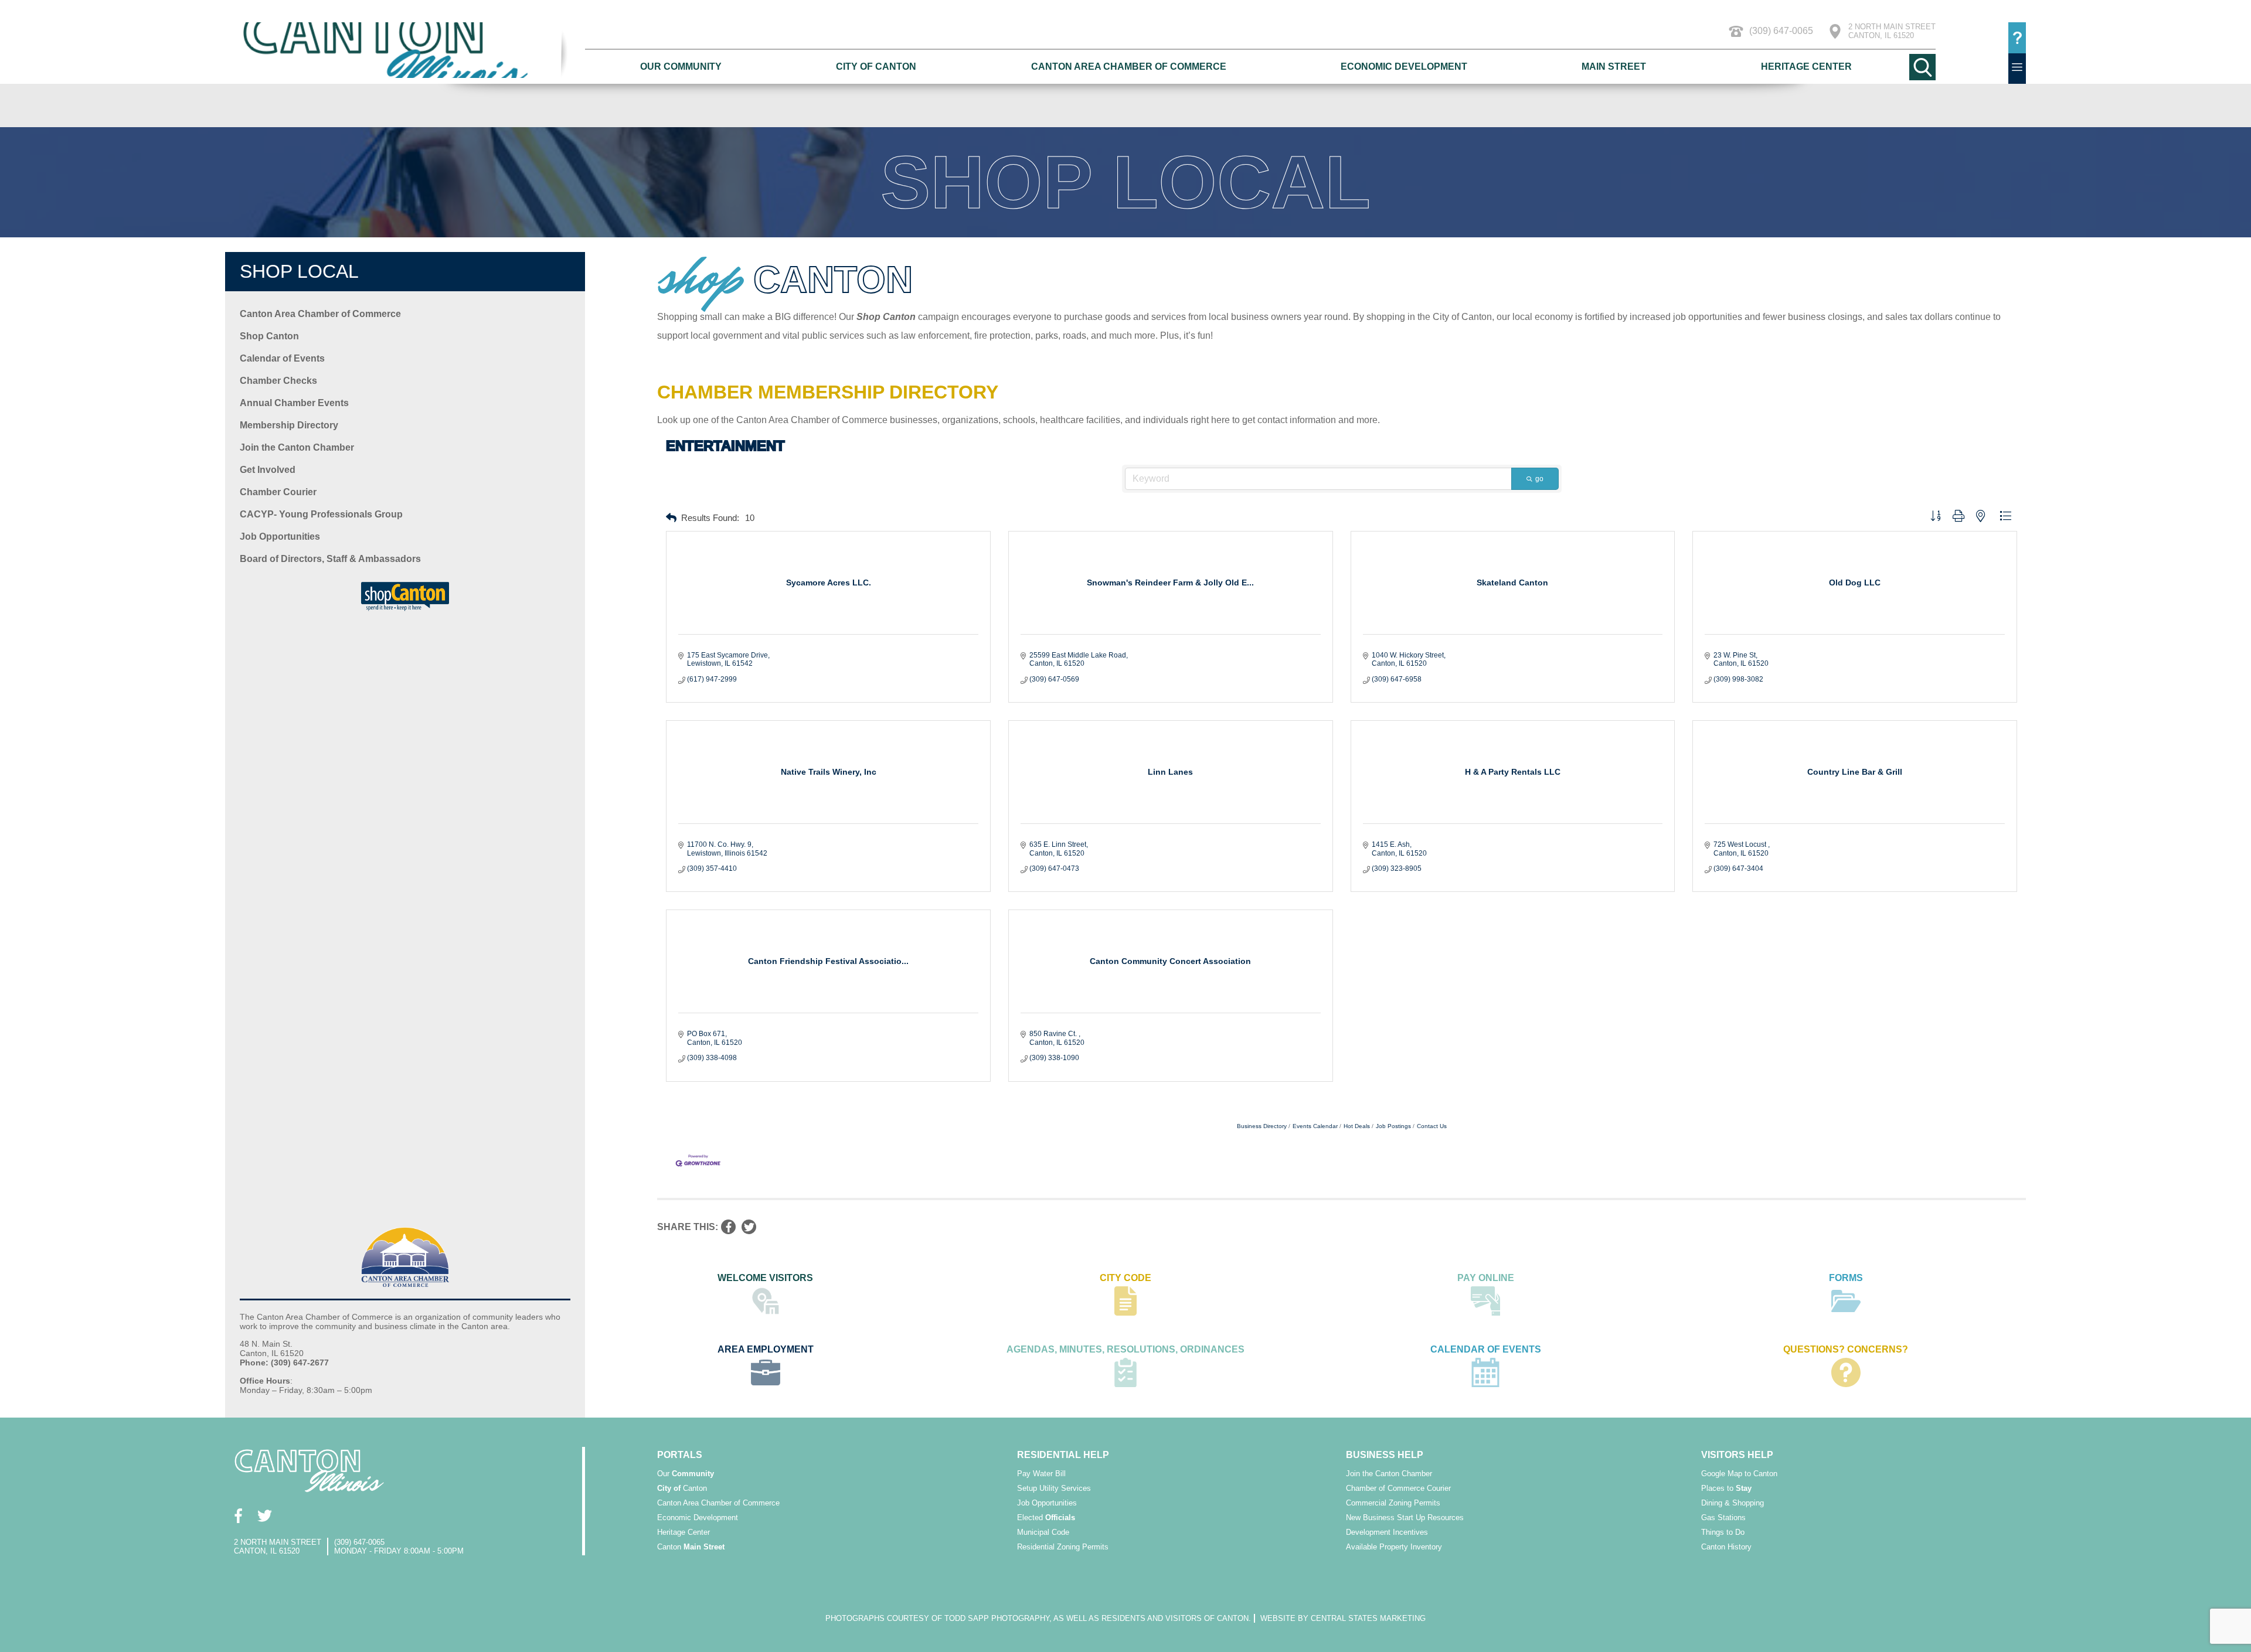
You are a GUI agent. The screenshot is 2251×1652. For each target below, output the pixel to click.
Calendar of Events (282, 358)
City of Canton (876, 67)
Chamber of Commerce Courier (1398, 1488)
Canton (682, 1488)
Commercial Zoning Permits (1393, 1503)
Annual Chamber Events (294, 403)
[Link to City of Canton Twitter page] (265, 1516)
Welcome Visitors (765, 1278)
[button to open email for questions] (2017, 38)
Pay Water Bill (1041, 1474)
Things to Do (1723, 1532)
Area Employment (766, 1349)
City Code (1125, 1278)
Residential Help (1063, 1455)
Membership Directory (289, 425)
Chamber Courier (278, 492)
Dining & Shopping (1733, 1503)
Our (686, 1474)
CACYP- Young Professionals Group (321, 514)
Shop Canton (269, 336)
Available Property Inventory (1394, 1547)
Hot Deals (1357, 1126)
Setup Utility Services (1054, 1488)
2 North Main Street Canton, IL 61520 (1892, 31)
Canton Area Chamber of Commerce (1129, 67)
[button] (671, 518)
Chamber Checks (278, 381)
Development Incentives (1387, 1532)
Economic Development (1404, 67)
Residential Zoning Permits (1063, 1547)
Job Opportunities (280, 537)
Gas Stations (1723, 1518)
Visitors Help (1737, 1455)
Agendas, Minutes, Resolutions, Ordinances (1125, 1349)
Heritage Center (1806, 67)
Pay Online (1486, 1278)
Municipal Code (1043, 1532)
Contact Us (1432, 1126)
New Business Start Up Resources (1405, 1518)
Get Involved (268, 470)
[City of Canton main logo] (405, 50)
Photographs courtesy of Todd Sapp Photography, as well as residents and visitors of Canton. (1038, 1618)
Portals (680, 1455)
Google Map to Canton (1739, 1474)
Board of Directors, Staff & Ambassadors (330, 559)
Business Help (1385, 1455)
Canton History (1726, 1547)
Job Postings (1393, 1126)
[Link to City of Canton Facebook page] (238, 1516)
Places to (1726, 1488)
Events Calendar (1315, 1126)
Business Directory (1262, 1126)
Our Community (681, 67)
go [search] (1539, 479)
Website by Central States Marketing (1343, 1618)
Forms (1846, 1278)
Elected (1046, 1518)
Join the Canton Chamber (297, 447)
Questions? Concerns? (1846, 1349)
